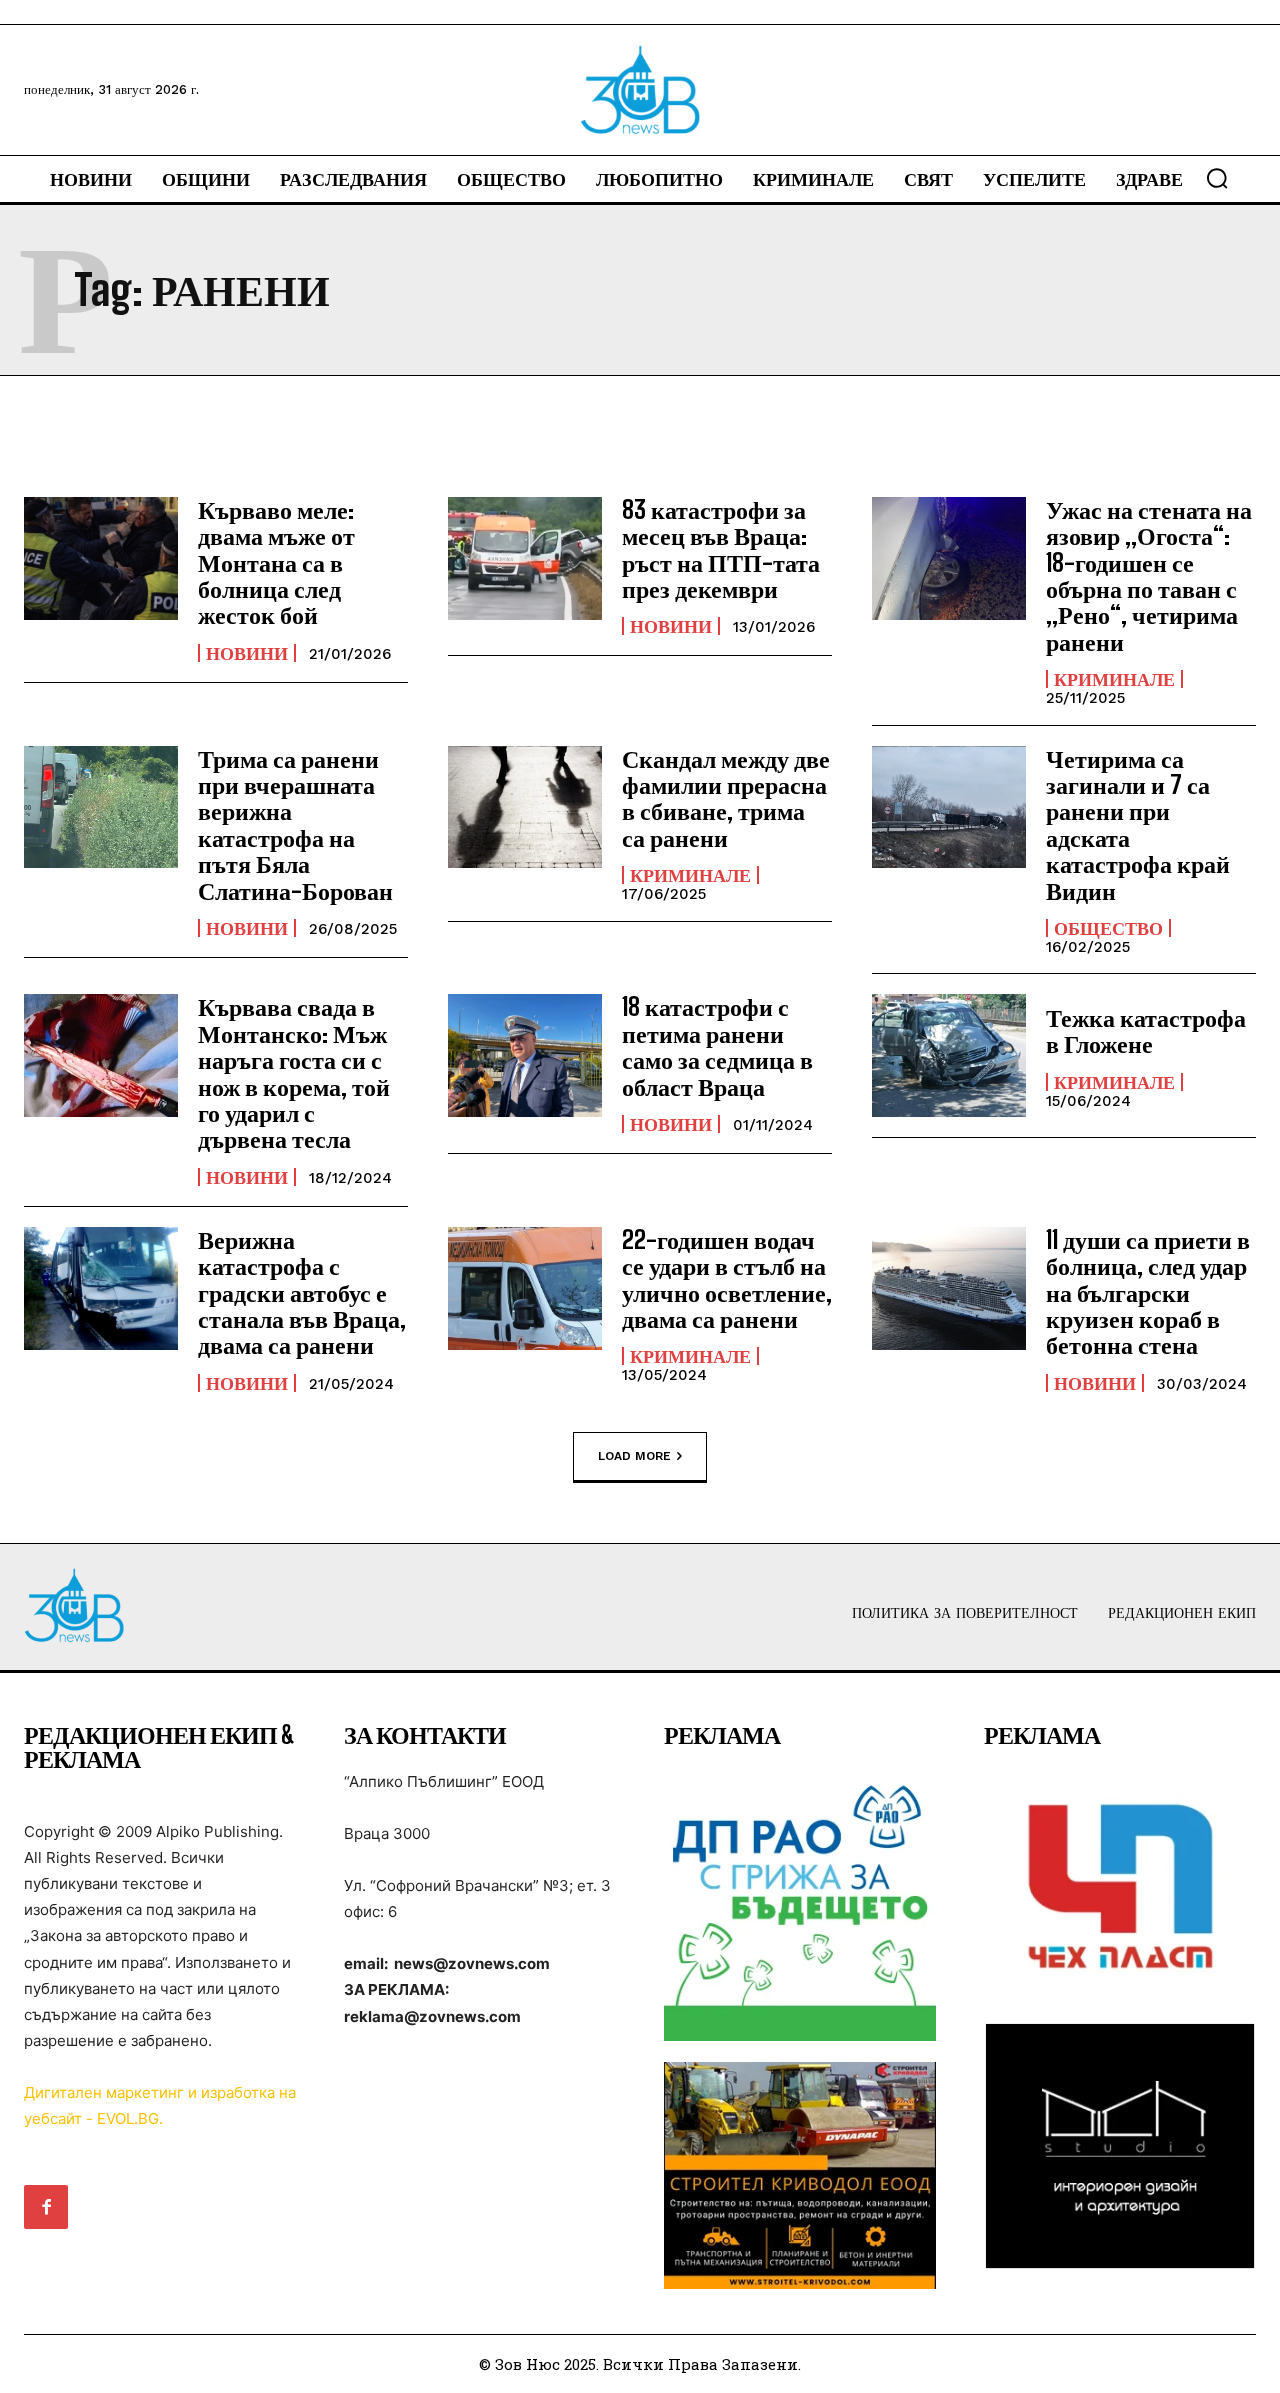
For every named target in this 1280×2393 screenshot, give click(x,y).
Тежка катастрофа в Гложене (1146, 1030)
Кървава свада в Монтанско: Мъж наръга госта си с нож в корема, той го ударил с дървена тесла (294, 1072)
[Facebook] (46, 2207)
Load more (634, 1455)
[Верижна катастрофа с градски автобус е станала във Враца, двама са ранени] (101, 1288)
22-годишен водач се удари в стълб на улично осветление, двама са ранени (727, 1279)
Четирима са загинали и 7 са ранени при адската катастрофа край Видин (1138, 824)
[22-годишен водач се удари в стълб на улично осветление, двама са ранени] (525, 1288)
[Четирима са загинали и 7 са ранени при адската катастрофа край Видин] (949, 807)
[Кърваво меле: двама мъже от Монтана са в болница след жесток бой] (101, 558)
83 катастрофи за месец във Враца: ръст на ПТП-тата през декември (721, 549)
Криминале (1114, 679)
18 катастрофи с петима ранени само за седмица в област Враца (717, 1046)
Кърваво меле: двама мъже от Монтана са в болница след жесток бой (276, 562)
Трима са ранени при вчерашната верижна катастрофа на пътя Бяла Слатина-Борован (295, 824)
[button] (1217, 178)
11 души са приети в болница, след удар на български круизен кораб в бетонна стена (1148, 1292)
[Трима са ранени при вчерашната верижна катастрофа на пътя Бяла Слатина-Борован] (101, 807)
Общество (1108, 928)
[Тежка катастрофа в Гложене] (949, 1055)
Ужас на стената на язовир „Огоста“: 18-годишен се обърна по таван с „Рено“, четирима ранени (1149, 575)
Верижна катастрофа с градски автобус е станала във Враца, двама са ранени (302, 1292)
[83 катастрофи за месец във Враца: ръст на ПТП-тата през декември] (525, 558)
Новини (247, 653)
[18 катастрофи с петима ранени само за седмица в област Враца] (525, 1055)
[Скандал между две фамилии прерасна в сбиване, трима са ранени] (525, 807)
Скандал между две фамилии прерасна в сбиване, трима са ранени (726, 798)
